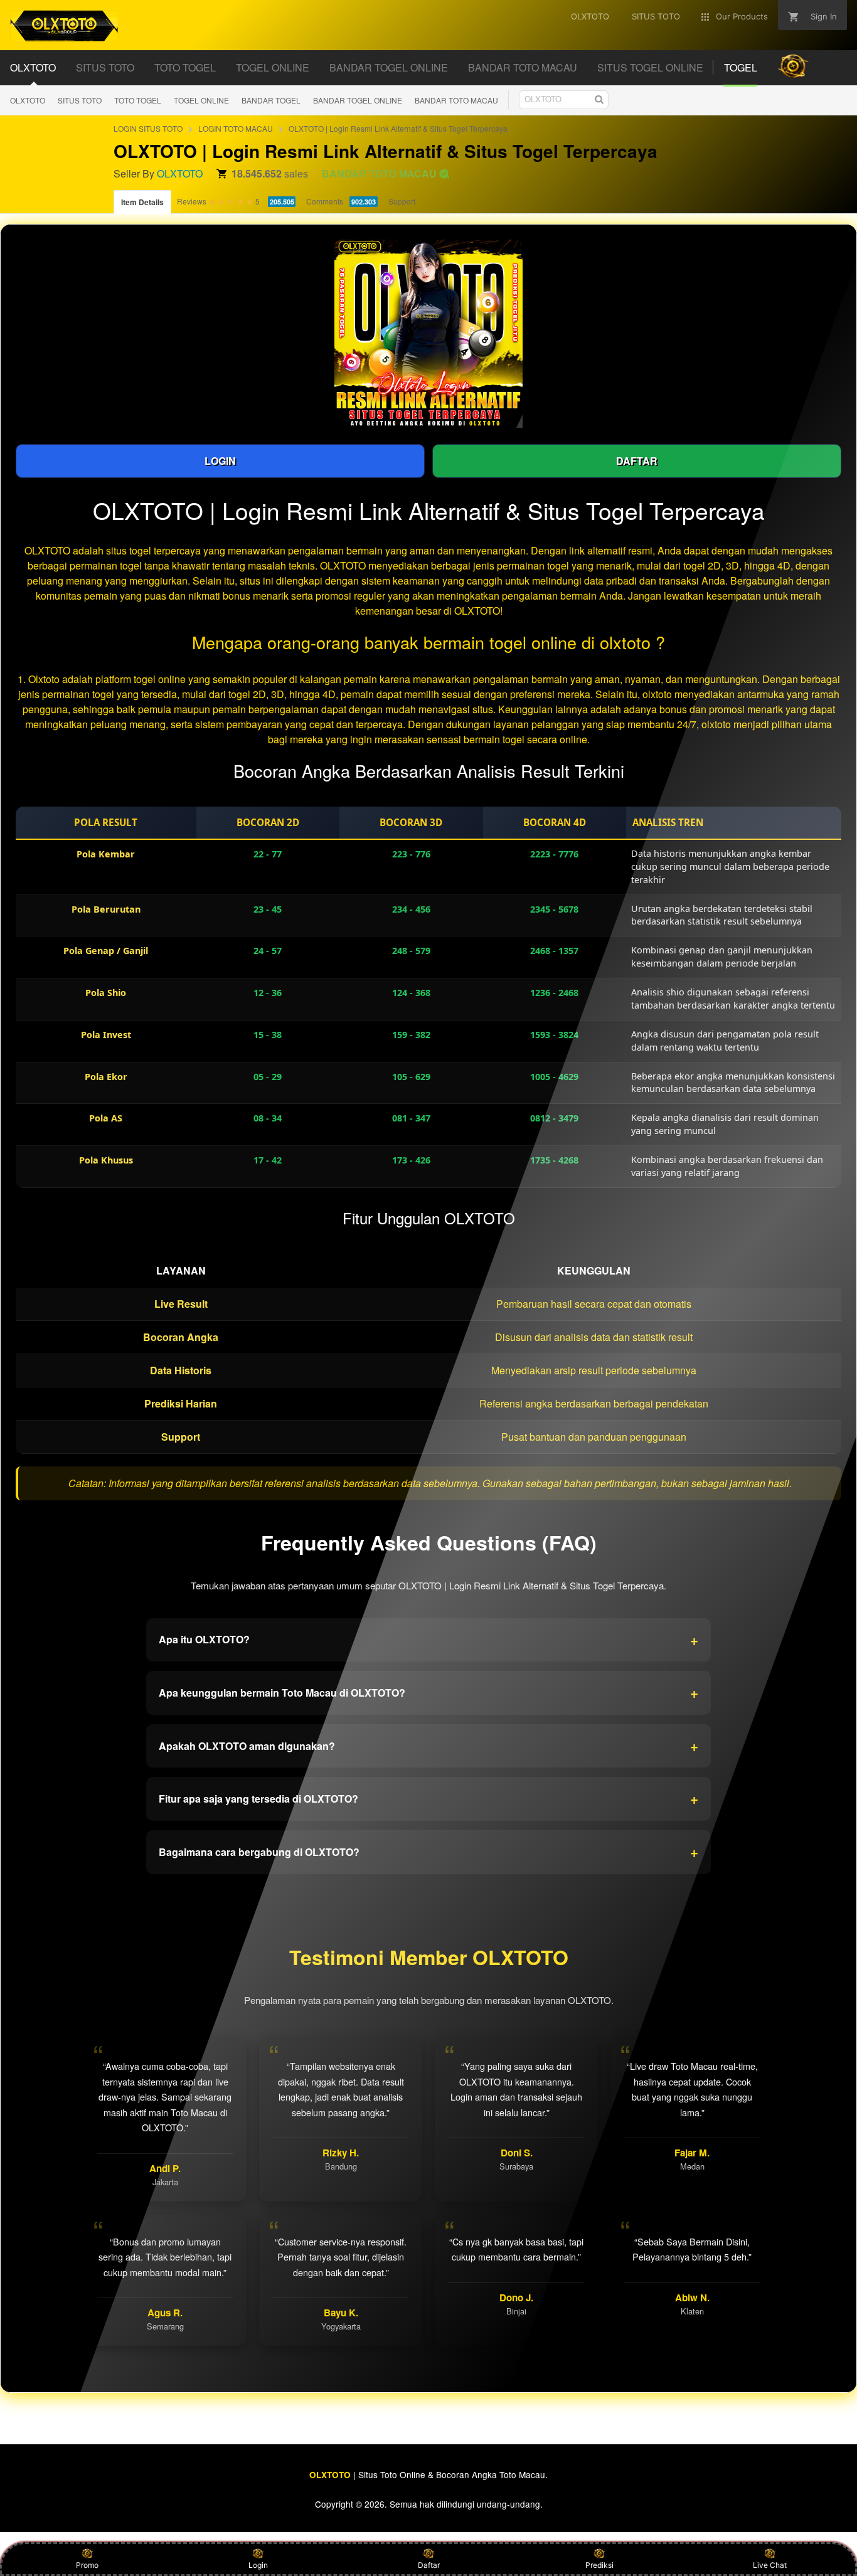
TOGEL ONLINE (201, 100)
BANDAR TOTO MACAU (456, 100)
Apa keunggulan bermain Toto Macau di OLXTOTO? (428, 1692)
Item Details (142, 202)
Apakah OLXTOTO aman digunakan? (428, 1746)
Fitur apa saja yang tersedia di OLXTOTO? (428, 1798)
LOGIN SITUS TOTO (148, 128)
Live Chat (770, 2565)
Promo (87, 2565)
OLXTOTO (28, 100)
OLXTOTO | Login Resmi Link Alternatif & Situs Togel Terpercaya (398, 128)
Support (402, 201)
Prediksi (599, 2565)
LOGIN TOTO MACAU (236, 128)
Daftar (429, 2565)
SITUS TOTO (80, 100)
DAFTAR (637, 461)
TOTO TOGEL (138, 100)
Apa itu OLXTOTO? (428, 1640)
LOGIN (220, 461)
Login (258, 2565)
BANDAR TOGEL (271, 100)
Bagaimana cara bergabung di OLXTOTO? (428, 1852)
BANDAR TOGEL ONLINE (358, 100)
